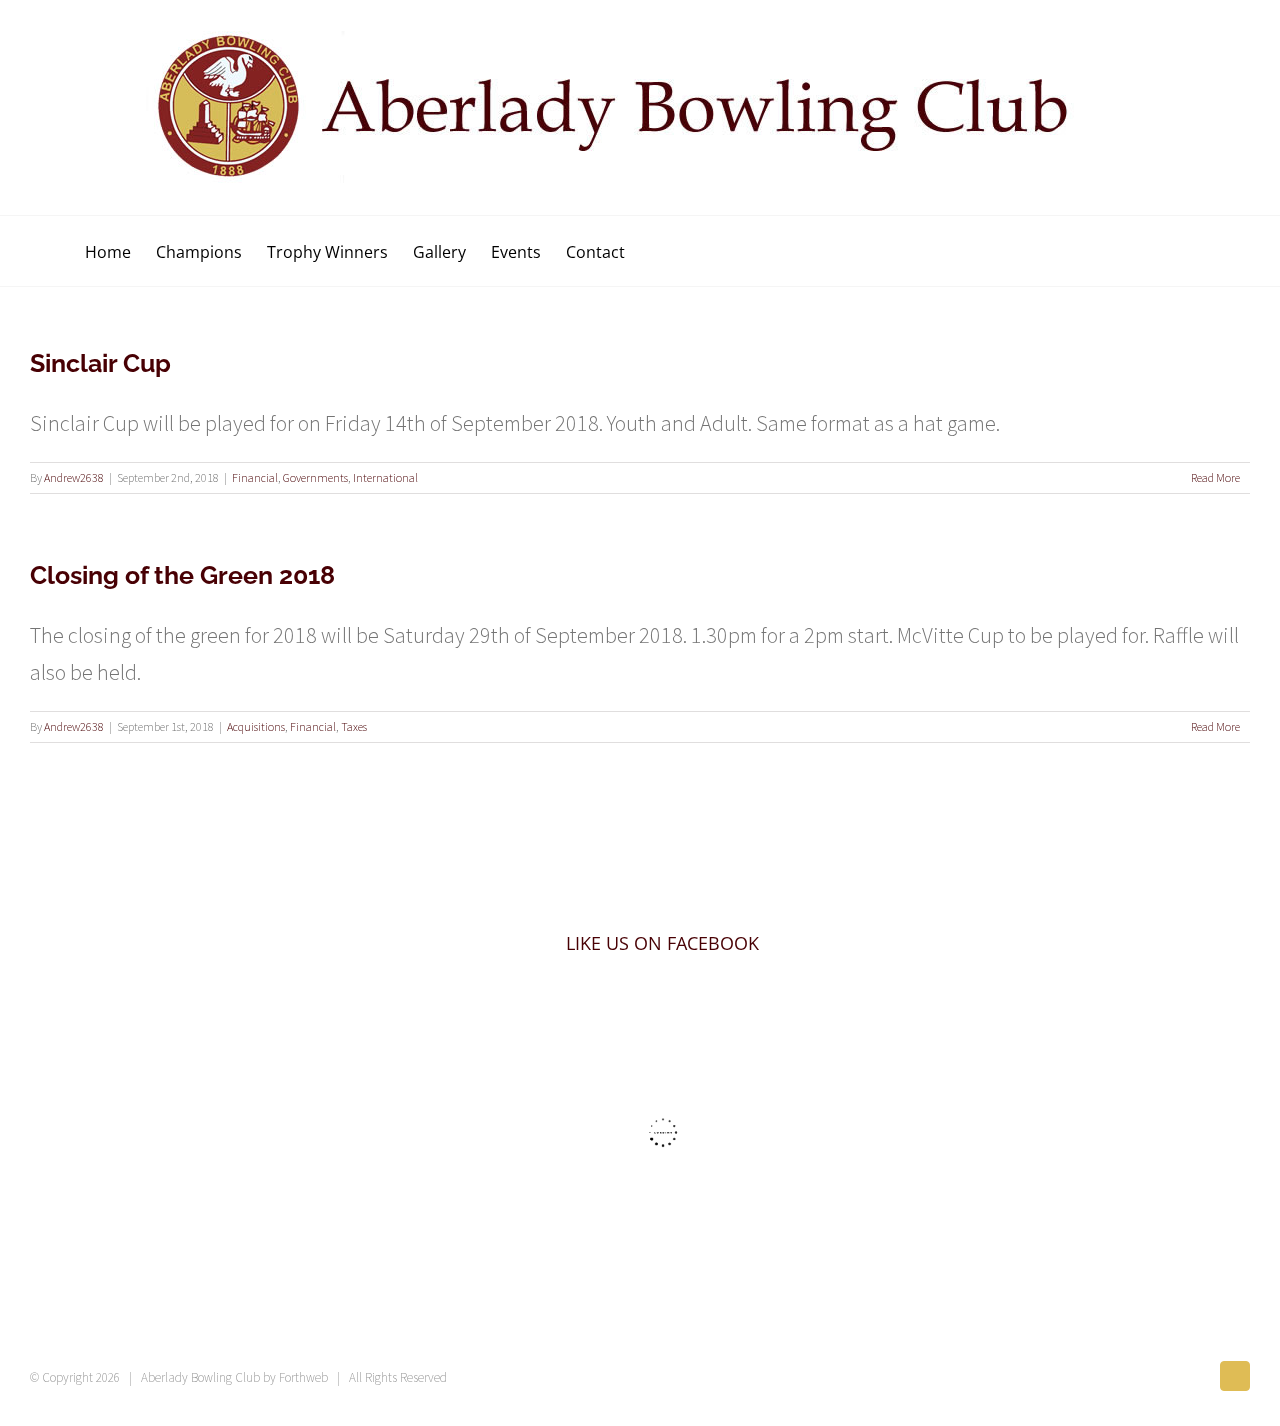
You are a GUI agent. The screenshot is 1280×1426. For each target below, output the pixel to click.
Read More (1215, 477)
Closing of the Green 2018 (182, 575)
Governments (315, 477)
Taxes (354, 726)
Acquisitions (256, 726)
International (385, 477)
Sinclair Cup (100, 363)
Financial (255, 477)
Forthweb (303, 1377)
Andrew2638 (74, 477)
